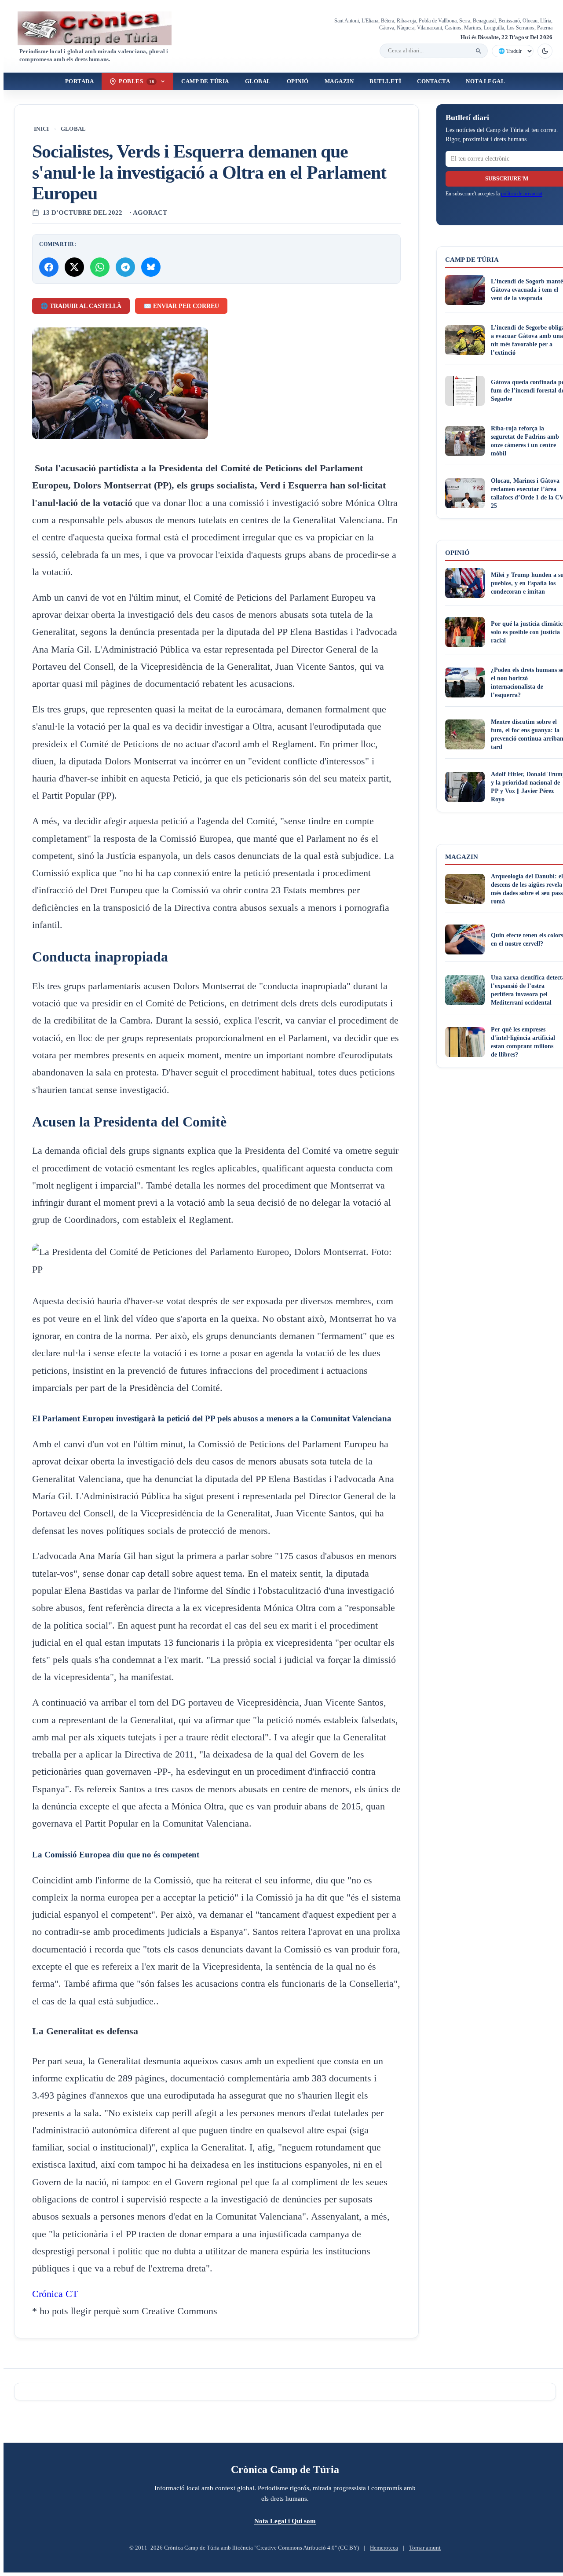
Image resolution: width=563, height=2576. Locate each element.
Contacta (433, 81)
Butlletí (385, 81)
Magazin (339, 81)
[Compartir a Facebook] (49, 267)
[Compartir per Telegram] (125, 267)
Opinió (298, 81)
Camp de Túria (205, 81)
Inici (42, 129)
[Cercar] (479, 51)
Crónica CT (55, 2294)
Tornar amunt (425, 2548)
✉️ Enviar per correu (181, 306)
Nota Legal (485, 81)
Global (258, 81)
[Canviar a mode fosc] (545, 51)
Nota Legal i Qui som (285, 2521)
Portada (80, 81)
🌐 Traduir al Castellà (81, 306)
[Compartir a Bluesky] (151, 267)
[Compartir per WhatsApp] (100, 267)
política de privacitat (522, 194)
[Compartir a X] (74, 267)
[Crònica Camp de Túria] (102, 28)
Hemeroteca (384, 2548)
